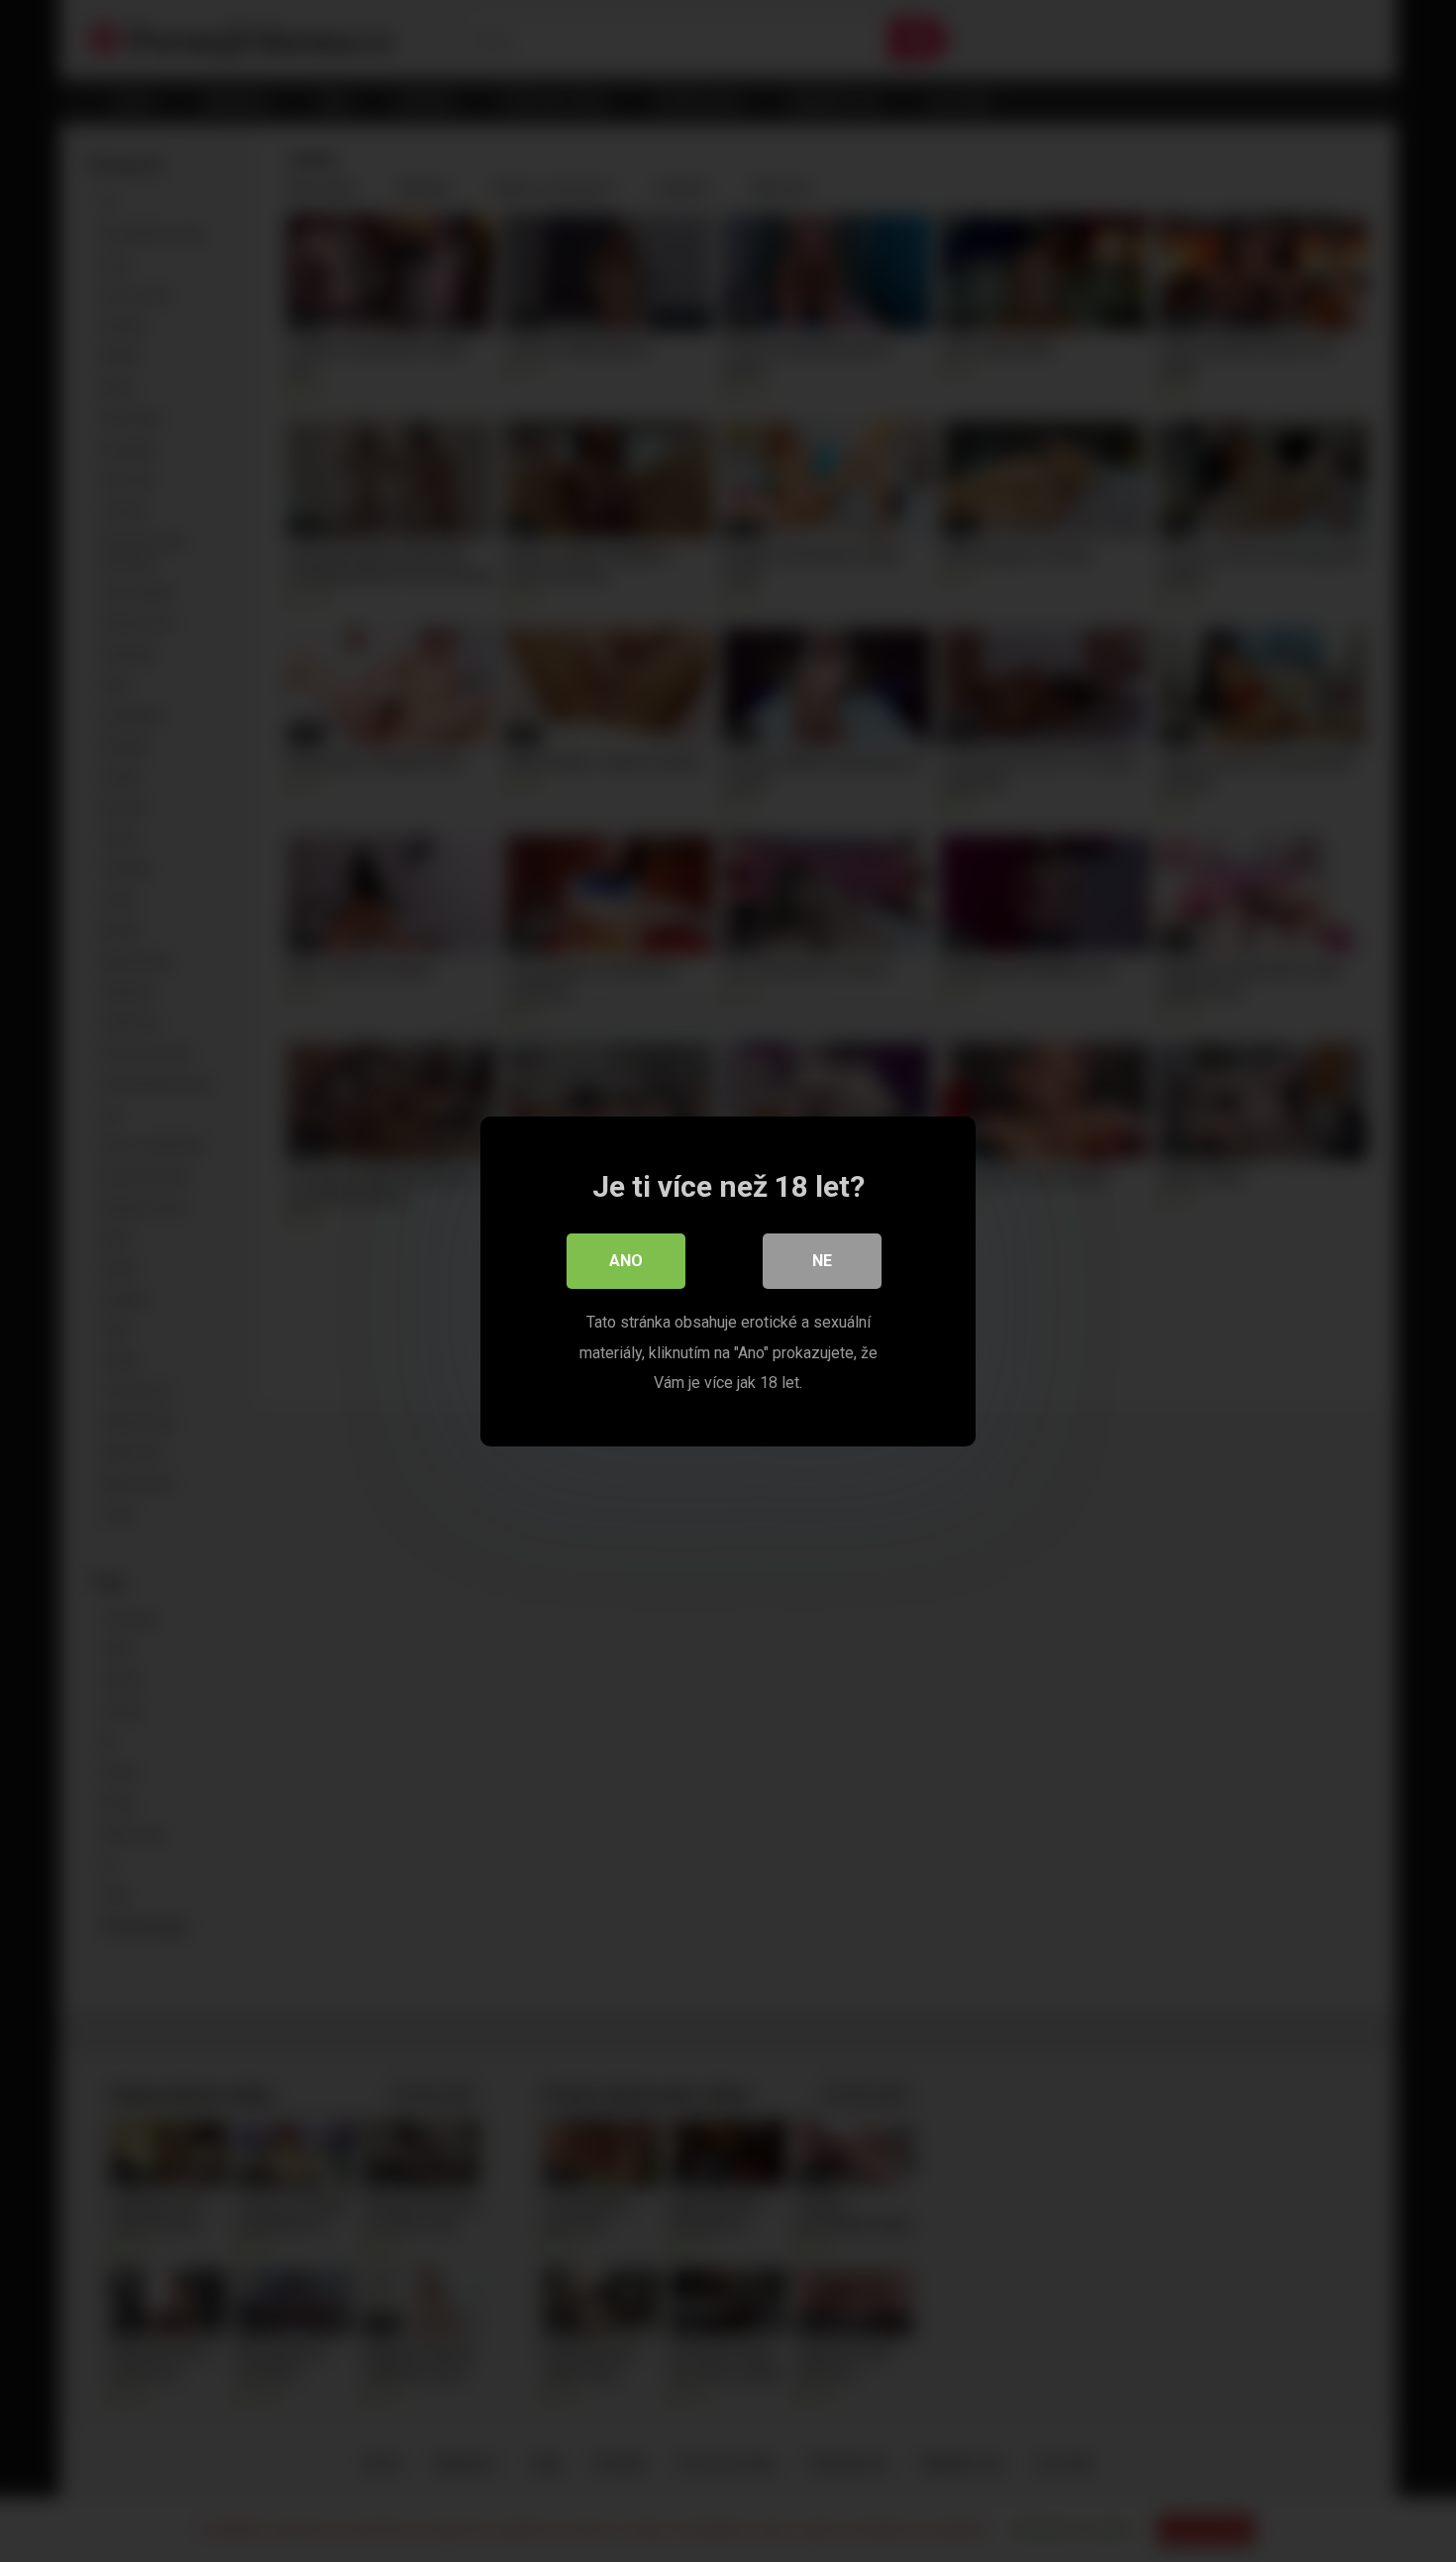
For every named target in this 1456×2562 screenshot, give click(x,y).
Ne (822, 1261)
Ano (626, 1261)
